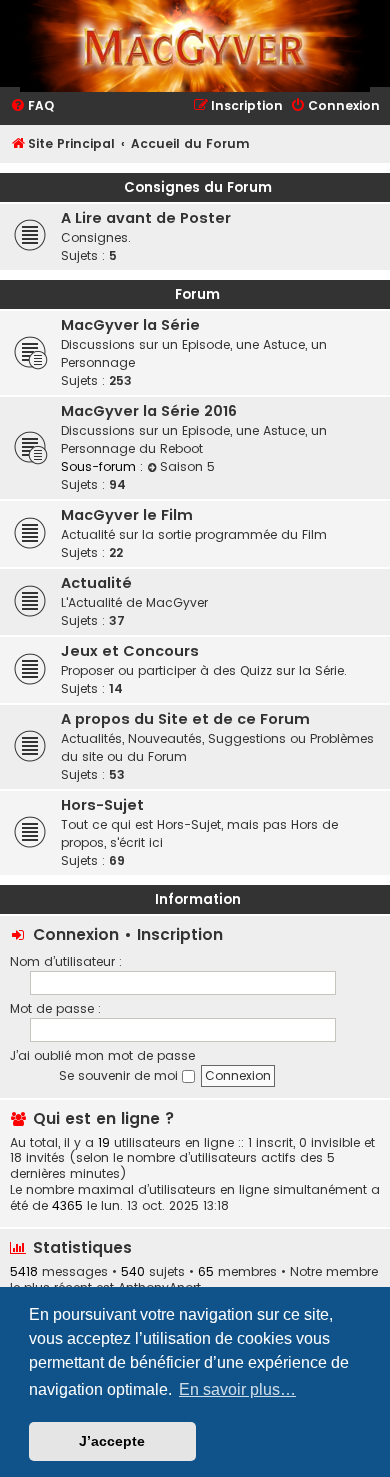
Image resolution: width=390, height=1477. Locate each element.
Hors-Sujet (102, 805)
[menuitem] (32, 106)
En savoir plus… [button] (237, 1389)
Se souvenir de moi (120, 1075)
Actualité (96, 583)
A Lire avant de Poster (146, 218)
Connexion (76, 934)
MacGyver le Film (127, 515)
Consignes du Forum (198, 187)
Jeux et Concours (130, 651)
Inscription (180, 934)
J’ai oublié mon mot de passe (102, 1055)
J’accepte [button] (112, 1441)
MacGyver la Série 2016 (149, 411)
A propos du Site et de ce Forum (185, 719)
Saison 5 (187, 466)
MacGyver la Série (130, 325)
